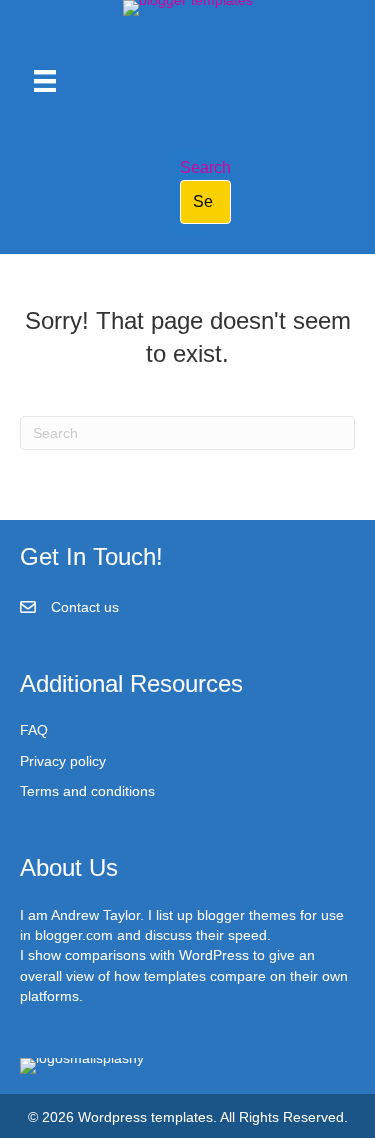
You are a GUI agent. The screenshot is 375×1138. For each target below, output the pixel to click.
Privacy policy (63, 761)
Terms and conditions (87, 791)
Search (205, 167)
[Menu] (45, 81)
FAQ (34, 730)
